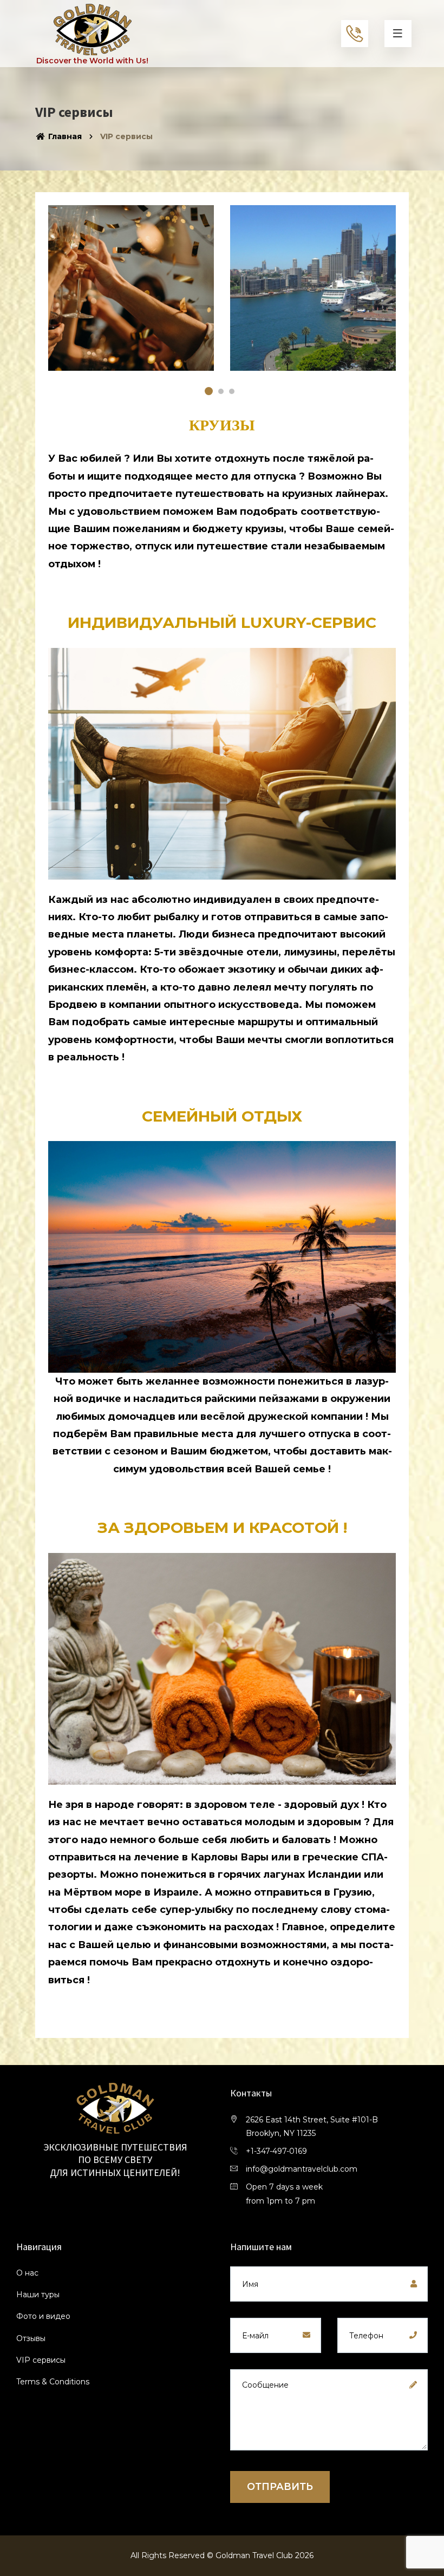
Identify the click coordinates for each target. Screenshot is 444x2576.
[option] (313, 296)
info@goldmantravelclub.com (302, 2169)
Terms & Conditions (53, 2382)
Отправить (280, 2487)
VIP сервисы (41, 2360)
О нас (27, 2273)
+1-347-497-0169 (276, 2151)
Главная (64, 136)
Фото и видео (43, 2316)
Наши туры (38, 2295)
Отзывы (31, 2338)
